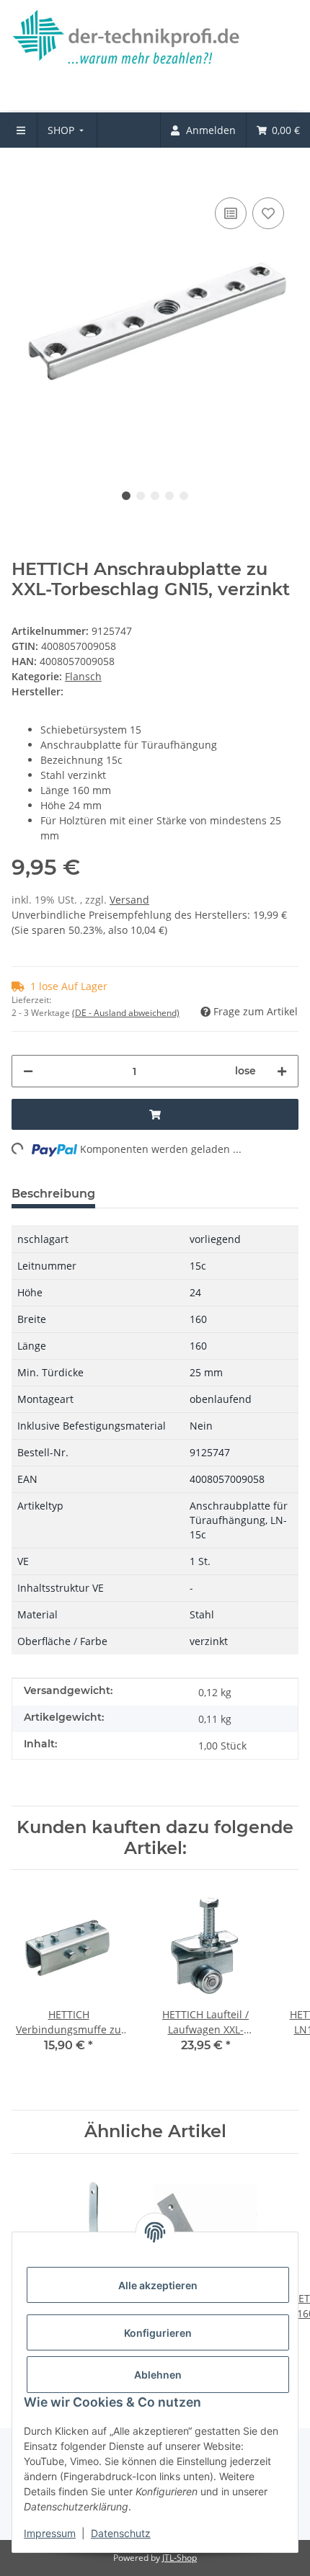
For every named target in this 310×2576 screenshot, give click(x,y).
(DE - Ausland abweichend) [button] (126, 1013)
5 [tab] (184, 496)
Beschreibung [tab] (53, 1194)
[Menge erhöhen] (282, 1071)
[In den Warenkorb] (23, 172)
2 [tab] (141, 496)
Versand (129, 900)
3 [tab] (155, 496)
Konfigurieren (158, 2333)
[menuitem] (67, 130)
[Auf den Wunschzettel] (268, 213)
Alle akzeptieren (158, 2285)
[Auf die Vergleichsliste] (231, 213)
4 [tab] (169, 496)
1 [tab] (126, 496)
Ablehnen (158, 2375)
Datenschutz (121, 2533)
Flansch (83, 676)
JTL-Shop (180, 2558)
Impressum (50, 2533)
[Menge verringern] (28, 1071)
